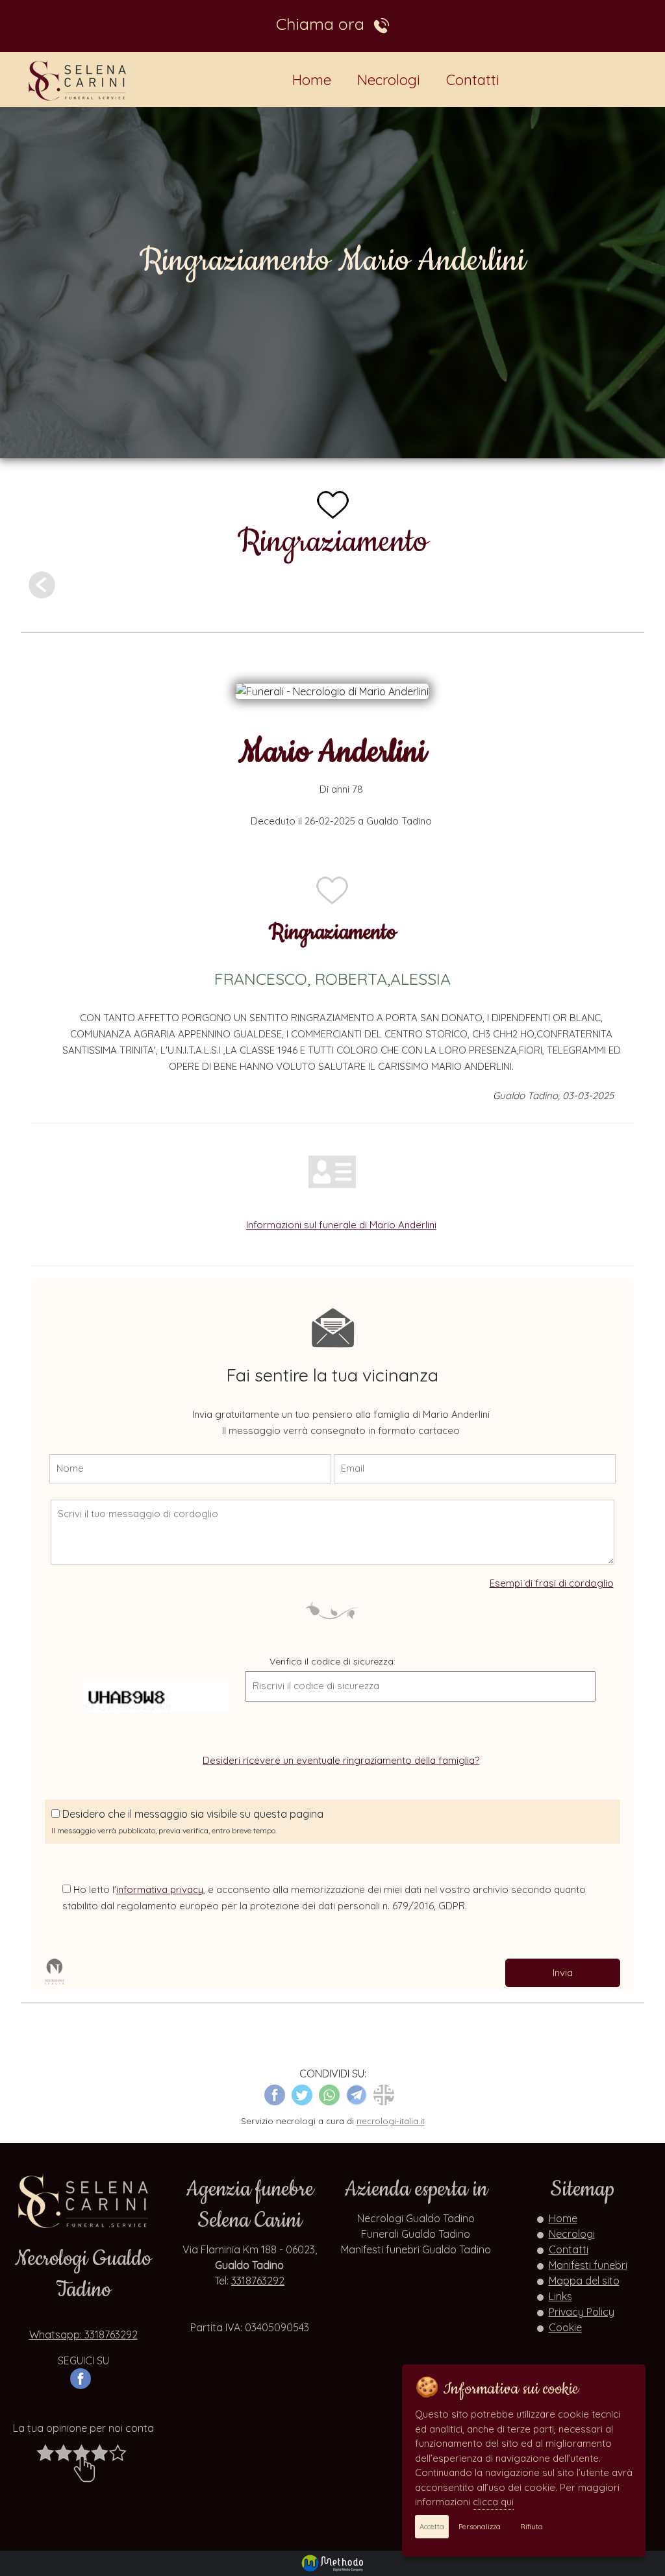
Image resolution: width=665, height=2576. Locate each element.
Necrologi (389, 80)
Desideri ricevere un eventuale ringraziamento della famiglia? (341, 1760)
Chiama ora (325, 23)
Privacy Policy (582, 2312)
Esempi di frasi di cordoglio (552, 1583)
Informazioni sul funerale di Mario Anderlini (341, 1225)
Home (312, 80)
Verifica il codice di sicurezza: (332, 1661)
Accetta (432, 2527)
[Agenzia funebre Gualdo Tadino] (79, 80)
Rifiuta (532, 2527)
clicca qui (493, 2502)
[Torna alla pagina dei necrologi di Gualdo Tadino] (42, 584)
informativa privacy (160, 1889)
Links (560, 2296)
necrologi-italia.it (391, 2121)
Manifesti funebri (588, 2265)
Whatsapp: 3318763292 (83, 2334)
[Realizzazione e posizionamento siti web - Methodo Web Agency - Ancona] (332, 2562)
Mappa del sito (584, 2281)
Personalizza (480, 2527)
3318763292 (258, 2281)
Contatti (473, 80)
